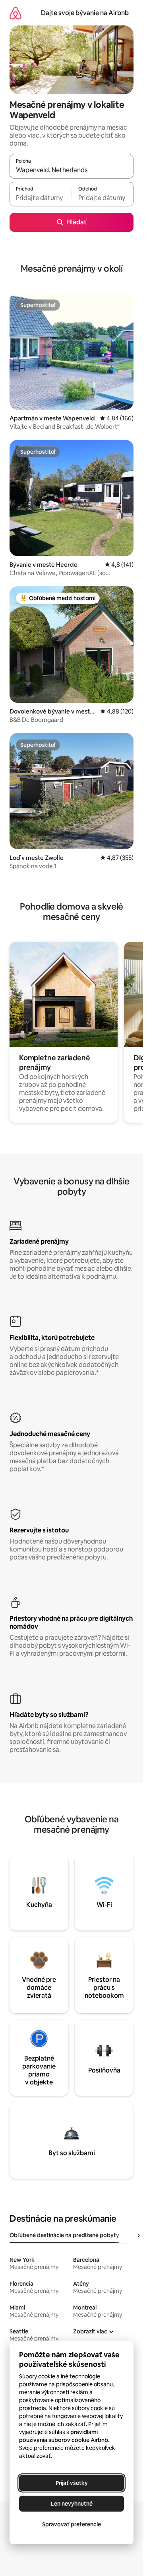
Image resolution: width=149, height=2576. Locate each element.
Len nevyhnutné (72, 2504)
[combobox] (72, 170)
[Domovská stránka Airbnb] (15, 13)
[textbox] (41, 198)
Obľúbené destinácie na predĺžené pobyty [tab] (64, 2235)
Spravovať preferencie (72, 2524)
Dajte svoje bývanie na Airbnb (85, 13)
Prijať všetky (72, 2483)
